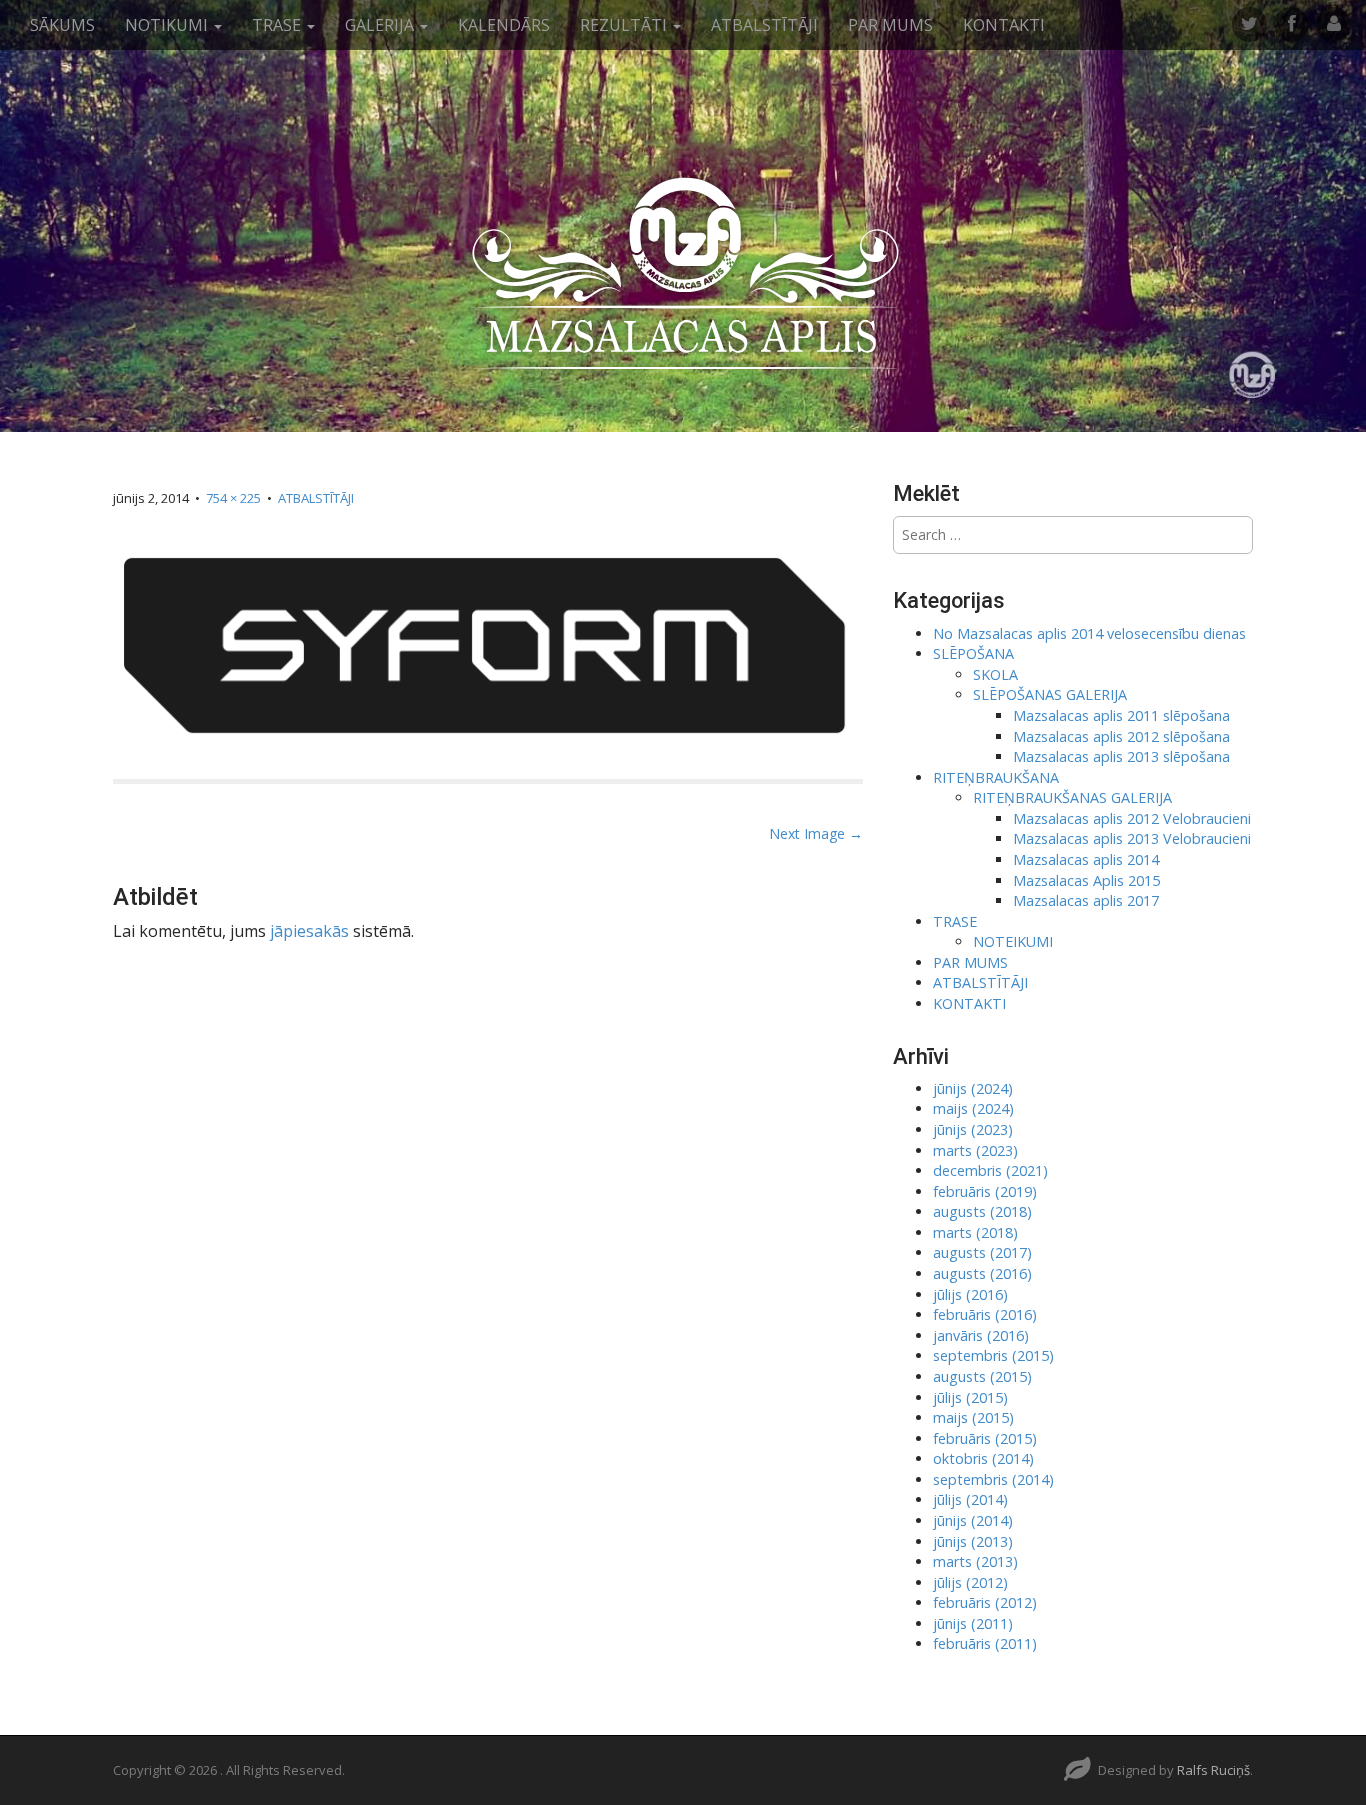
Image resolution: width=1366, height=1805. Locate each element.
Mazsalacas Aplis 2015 (1086, 880)
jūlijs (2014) (970, 1499)
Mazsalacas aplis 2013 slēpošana (1121, 756)
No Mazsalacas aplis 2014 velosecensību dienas (1089, 633)
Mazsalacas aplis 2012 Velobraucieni (1132, 818)
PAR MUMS (890, 25)
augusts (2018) (982, 1211)
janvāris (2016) (981, 1335)
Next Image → (816, 833)
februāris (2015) (985, 1438)
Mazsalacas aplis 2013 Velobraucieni (1132, 838)
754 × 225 (233, 498)
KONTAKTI (1004, 25)
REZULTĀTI (625, 25)
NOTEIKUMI (1013, 941)
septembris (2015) (993, 1355)
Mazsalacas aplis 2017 (1086, 900)
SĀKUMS (62, 25)
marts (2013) (975, 1561)
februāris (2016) (985, 1314)
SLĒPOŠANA (973, 653)
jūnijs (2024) (973, 1088)
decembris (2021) (990, 1170)
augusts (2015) (982, 1376)
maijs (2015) (973, 1417)
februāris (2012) (985, 1602)
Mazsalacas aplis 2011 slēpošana (1121, 715)
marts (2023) (975, 1150)
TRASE (278, 25)
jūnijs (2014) (973, 1520)
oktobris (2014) (983, 1458)
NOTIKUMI (168, 25)
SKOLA (995, 674)
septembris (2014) (993, 1479)
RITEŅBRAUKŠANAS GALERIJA (1072, 797)
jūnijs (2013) (973, 1541)
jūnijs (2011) (973, 1623)
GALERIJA (381, 25)
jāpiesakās (309, 931)
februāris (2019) (985, 1191)
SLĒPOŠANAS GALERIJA (1050, 694)
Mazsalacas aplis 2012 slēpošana (1121, 736)
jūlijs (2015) (970, 1397)
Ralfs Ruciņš (1213, 1770)
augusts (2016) (982, 1273)
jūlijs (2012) (970, 1582)
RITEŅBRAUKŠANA (996, 777)
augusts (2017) (982, 1252)
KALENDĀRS (504, 25)
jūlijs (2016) (970, 1294)
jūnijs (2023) (973, 1129)
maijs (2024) (973, 1108)
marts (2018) (975, 1232)
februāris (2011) (985, 1643)
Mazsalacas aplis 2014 (1086, 859)
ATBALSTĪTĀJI (764, 25)
